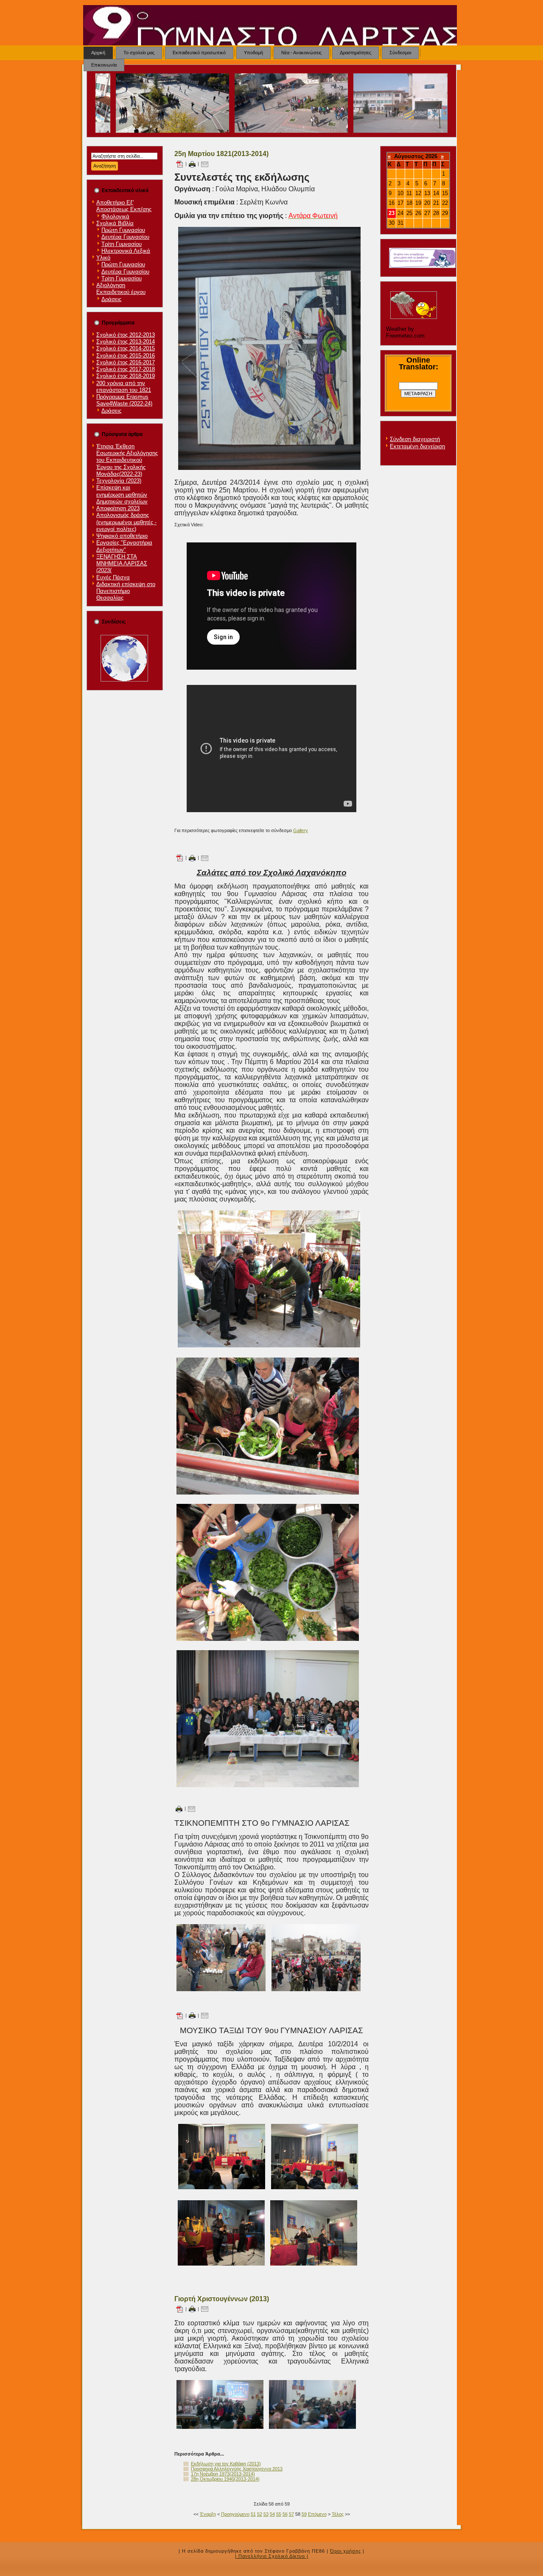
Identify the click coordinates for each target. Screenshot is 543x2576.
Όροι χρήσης (346, 2551)
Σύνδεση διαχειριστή (415, 439)
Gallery (301, 830)
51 (253, 2514)
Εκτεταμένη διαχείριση (417, 446)
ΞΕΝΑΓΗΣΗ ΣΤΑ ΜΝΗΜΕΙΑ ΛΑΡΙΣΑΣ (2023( (122, 564)
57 (291, 2514)
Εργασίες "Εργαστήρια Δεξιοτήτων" (124, 546)
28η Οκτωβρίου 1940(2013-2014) (225, 2479)
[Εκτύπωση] (192, 164)
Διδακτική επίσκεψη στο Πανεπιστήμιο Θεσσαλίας (126, 591)
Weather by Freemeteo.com (405, 332)
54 (272, 2514)
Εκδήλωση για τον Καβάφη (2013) (226, 2464)
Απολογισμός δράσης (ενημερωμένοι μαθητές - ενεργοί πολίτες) (126, 522)
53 (266, 2514)
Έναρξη (208, 2514)
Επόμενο (317, 2514)
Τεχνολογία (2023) (119, 481)
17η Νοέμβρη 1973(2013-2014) (223, 2474)
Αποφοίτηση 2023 (118, 508)
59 (304, 2514)
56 (285, 2514)
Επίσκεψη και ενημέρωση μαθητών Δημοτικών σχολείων (122, 495)
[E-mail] (205, 164)
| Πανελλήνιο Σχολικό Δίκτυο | (272, 2556)
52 (260, 2514)
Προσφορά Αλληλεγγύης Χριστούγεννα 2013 (237, 2469)
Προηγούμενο (235, 2514)
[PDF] (179, 164)
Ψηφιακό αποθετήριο (122, 536)
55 (279, 2514)
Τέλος (338, 2514)
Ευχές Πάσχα (113, 577)
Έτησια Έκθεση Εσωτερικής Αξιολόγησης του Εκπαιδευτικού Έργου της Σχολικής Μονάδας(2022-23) (127, 460)
